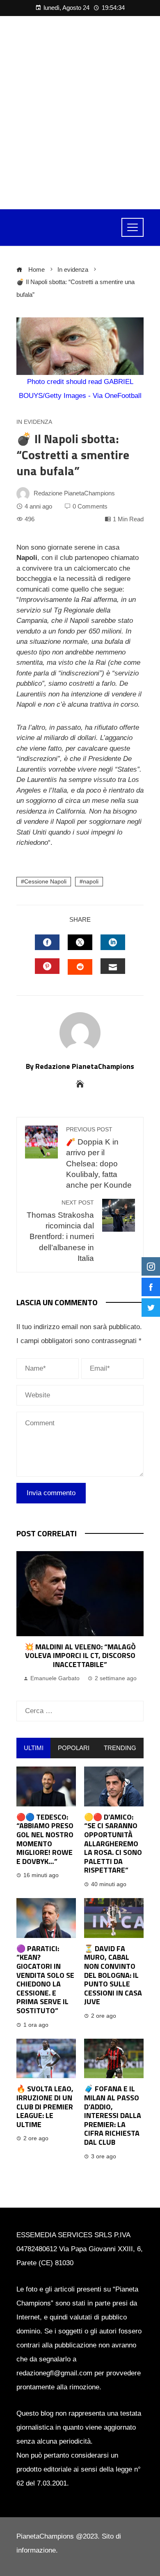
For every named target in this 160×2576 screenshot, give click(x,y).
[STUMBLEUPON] (80, 967)
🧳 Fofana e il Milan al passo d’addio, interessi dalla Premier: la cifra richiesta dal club (113, 2115)
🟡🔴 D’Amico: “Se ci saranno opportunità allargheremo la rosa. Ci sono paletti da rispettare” (113, 1844)
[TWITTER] (80, 942)
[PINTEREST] (47, 966)
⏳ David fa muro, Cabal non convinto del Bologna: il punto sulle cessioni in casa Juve (113, 1975)
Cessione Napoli (45, 882)
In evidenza (34, 422)
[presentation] (25, 1618)
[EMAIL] (113, 966)
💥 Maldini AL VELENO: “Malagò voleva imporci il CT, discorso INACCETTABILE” (80, 1656)
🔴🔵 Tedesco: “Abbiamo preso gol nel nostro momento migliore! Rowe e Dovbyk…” (45, 1839)
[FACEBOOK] (47, 942)
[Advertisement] (80, 113)
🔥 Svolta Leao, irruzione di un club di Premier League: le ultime (45, 2106)
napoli (91, 882)
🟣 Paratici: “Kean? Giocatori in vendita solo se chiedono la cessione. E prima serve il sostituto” (45, 1979)
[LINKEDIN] (113, 942)
